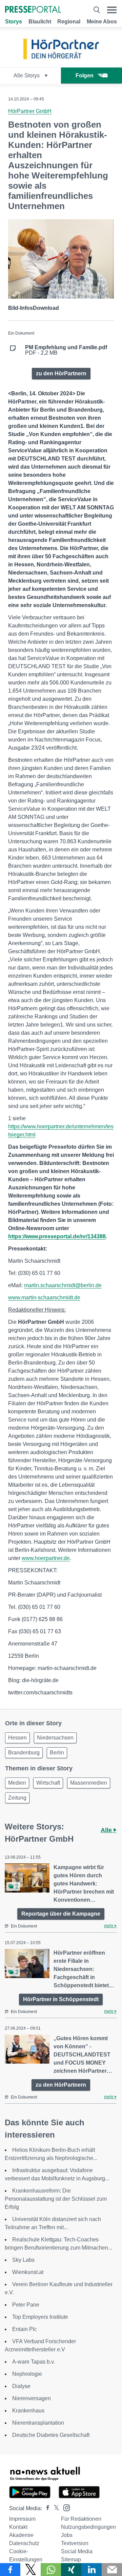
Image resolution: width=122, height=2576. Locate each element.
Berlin (57, 1753)
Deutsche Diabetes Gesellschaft (51, 2435)
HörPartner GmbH (30, 111)
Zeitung (17, 1798)
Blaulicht (40, 22)
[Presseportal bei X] (54, 2508)
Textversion (75, 2543)
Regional (69, 22)
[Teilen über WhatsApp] (51, 2570)
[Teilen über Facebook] (10, 2570)
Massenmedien (89, 1783)
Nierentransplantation (38, 2423)
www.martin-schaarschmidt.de (44, 1298)
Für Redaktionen (81, 2519)
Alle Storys (27, 76)
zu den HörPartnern (61, 373)
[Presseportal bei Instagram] (65, 2507)
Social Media (77, 2551)
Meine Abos (102, 22)
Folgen (85, 76)
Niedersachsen (55, 1738)
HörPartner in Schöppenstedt (61, 1999)
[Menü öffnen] (112, 10)
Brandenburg (24, 1753)
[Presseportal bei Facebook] (46, 2508)
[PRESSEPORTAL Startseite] (33, 10)
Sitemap (71, 2560)
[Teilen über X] (30, 2570)
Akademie (21, 2535)
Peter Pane (26, 2305)
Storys (14, 22)
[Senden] (112, 2570)
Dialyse (21, 2386)
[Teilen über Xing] (71, 2570)
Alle (107, 1830)
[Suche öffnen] (97, 10)
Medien (17, 1783)
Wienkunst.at (28, 2272)
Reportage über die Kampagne (61, 1914)
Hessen (17, 1738)
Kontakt (18, 2527)
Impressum (22, 2519)
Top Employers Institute (40, 2317)
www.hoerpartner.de (46, 1558)
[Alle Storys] (61, 61)
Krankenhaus (28, 2411)
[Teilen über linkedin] (91, 2570)
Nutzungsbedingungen (88, 2527)
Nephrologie (27, 2374)
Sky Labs (23, 2260)
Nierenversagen (32, 2398)
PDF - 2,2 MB (66, 350)
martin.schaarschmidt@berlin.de (63, 1285)
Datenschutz (24, 2543)
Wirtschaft (48, 1783)
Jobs (67, 2535)
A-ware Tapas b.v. (34, 2362)
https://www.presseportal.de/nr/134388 (57, 1236)
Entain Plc (25, 2329)
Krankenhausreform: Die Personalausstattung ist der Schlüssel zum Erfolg (56, 2199)
